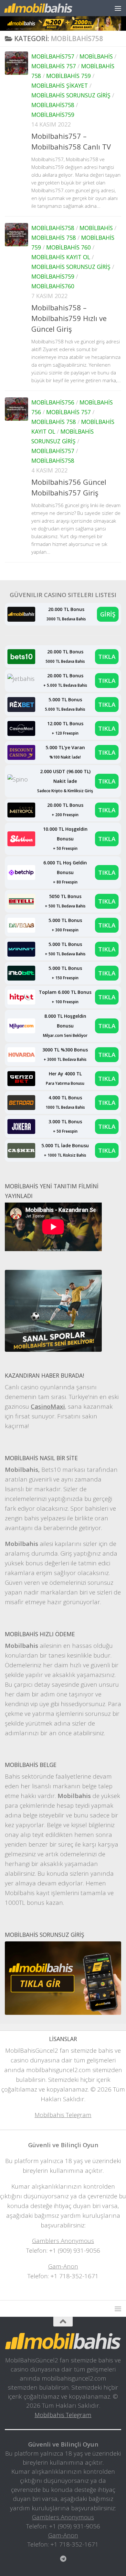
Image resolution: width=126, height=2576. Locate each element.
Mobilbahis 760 (68, 247)
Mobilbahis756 (53, 402)
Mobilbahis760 (53, 286)
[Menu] (118, 8)
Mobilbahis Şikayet (60, 85)
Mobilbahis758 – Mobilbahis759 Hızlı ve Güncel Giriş (69, 318)
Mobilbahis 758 (54, 238)
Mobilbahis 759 (68, 76)
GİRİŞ (108, 614)
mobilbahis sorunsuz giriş (71, 95)
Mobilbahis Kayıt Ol (61, 257)
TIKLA (107, 656)
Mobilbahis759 (53, 115)
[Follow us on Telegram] (63, 2559)
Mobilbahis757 (53, 56)
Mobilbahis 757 (54, 66)
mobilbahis (96, 56)
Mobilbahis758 (53, 105)
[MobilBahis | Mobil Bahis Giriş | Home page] (50, 8)
